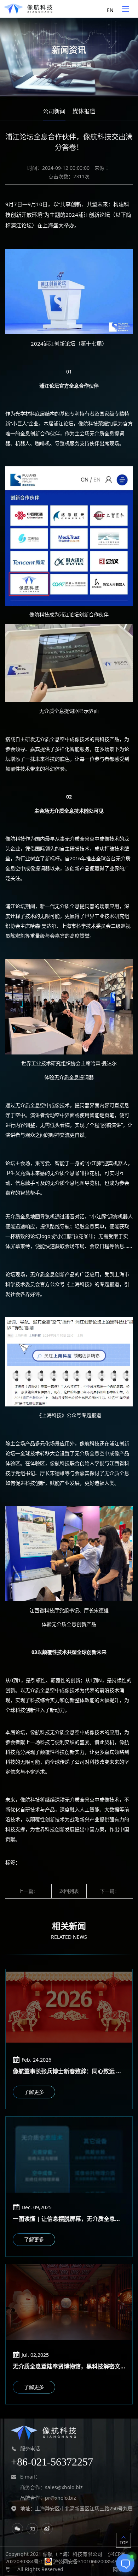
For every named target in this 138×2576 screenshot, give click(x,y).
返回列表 (69, 1891)
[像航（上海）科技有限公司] (28, 9)
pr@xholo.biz (61, 2498)
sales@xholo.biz (64, 2488)
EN (110, 10)
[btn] (126, 9)
